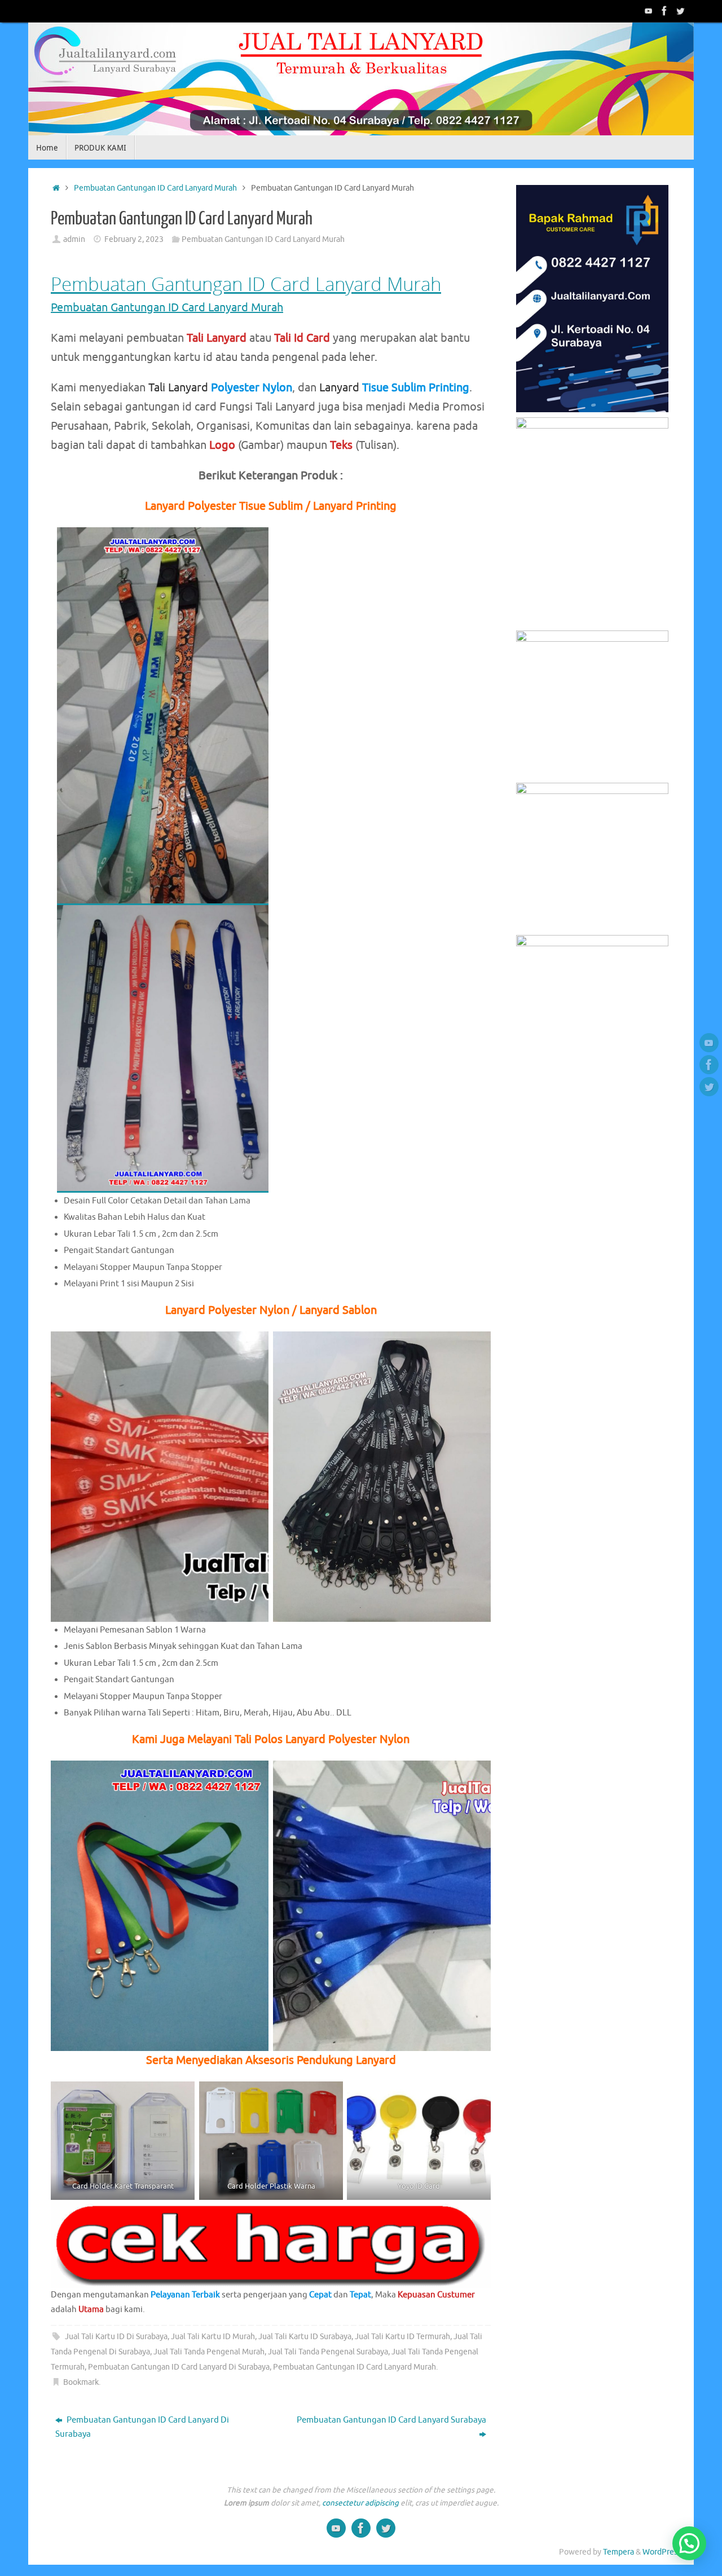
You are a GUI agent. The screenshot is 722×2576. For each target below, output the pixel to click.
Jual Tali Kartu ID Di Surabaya (116, 2337)
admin (74, 239)
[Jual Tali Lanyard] (649, 11)
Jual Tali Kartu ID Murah (213, 2337)
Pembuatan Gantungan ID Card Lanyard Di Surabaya (179, 2367)
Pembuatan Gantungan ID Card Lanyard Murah (155, 188)
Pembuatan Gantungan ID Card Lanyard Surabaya (391, 2420)
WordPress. (662, 2552)
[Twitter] (680, 11)
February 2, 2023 (134, 239)
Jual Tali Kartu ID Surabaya (305, 2337)
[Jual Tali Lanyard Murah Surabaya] (664, 11)
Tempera (618, 2552)
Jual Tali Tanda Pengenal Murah (209, 2352)
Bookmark (81, 2382)
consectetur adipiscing (360, 2503)
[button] (689, 2543)
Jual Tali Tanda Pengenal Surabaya (328, 2352)
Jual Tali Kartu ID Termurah (402, 2337)
